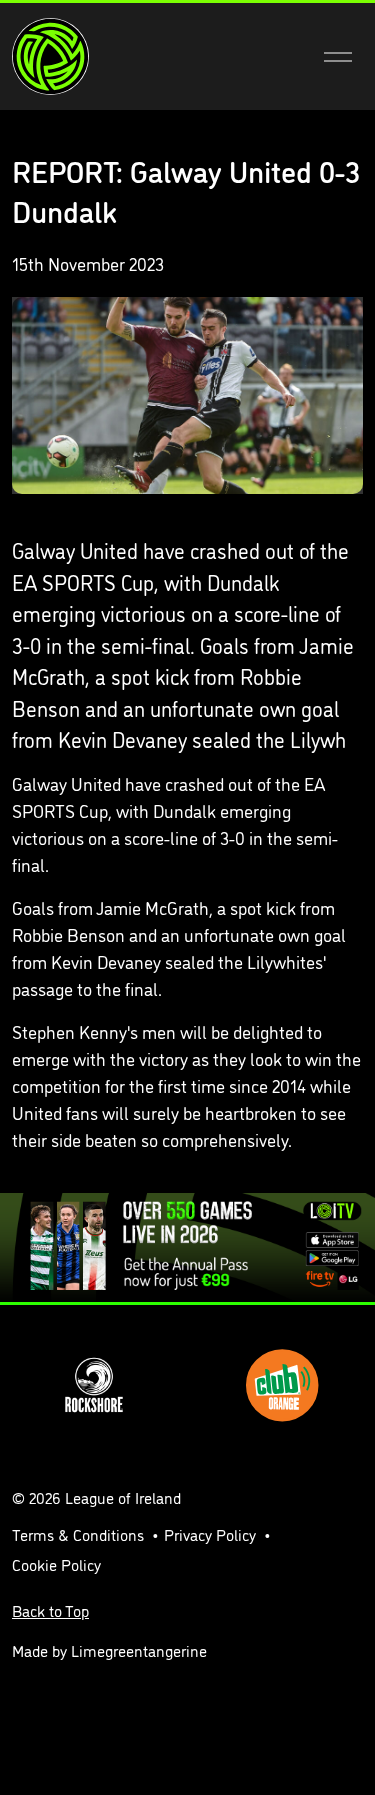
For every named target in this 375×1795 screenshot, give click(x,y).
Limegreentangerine (139, 1650)
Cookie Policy (56, 1564)
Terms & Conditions (78, 1534)
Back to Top (50, 1610)
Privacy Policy (210, 1534)
